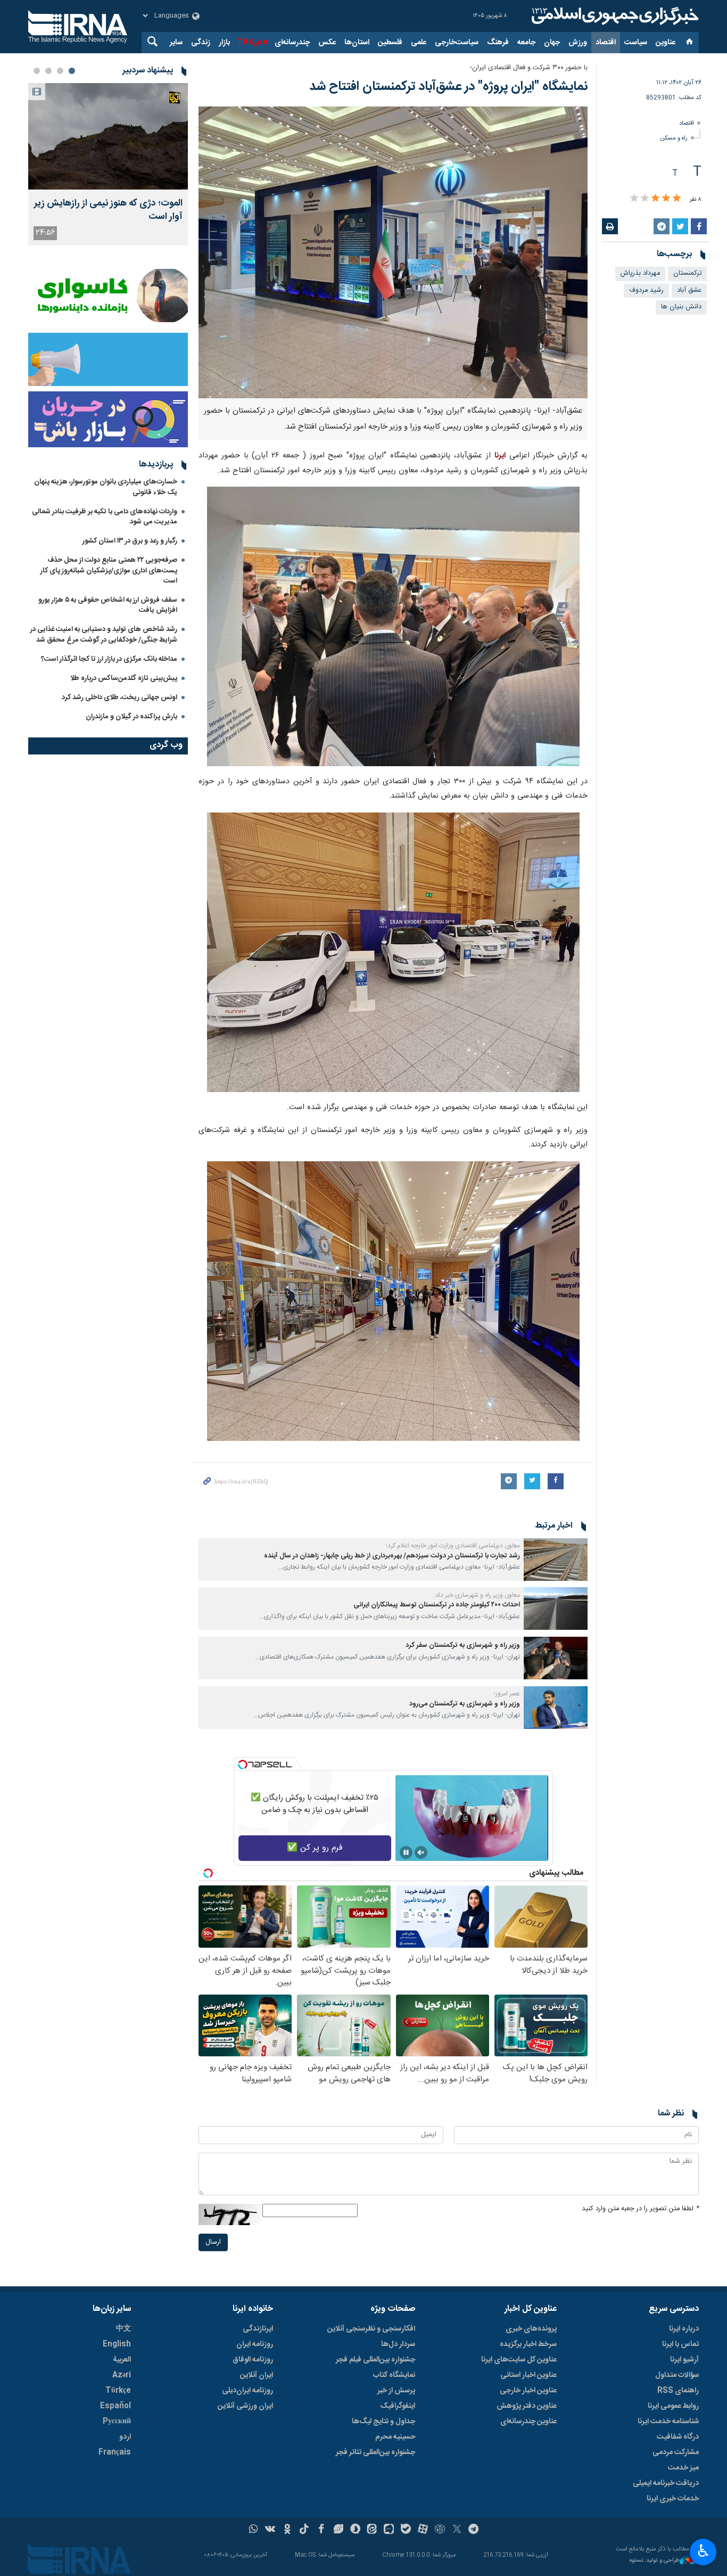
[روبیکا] (440, 2530)
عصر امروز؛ (507, 1694)
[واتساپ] (254, 2530)
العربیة (122, 2360)
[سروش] (355, 2530)
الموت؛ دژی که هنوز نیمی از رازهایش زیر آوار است (108, 210)
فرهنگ (498, 43)
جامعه (526, 43)
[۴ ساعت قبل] (108, 136)
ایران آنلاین (257, 2375)
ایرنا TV (249, 43)
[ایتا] (372, 2530)
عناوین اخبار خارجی (528, 2391)
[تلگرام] (474, 2530)
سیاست (636, 43)
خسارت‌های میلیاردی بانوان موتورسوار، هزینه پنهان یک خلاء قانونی (106, 487)
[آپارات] (423, 2530)
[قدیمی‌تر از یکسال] (556, 1560)
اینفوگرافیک (398, 2406)
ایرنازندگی (258, 2329)
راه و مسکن (674, 138)
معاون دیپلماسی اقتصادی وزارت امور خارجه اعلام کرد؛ (453, 1546)
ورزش (578, 43)
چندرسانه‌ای (292, 43)
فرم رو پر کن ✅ (315, 1848)
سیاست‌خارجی (457, 43)
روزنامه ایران (255, 2344)
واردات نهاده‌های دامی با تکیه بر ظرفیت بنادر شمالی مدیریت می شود (105, 517)
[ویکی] (270, 2530)
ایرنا (614, 16)
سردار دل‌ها (398, 2344)
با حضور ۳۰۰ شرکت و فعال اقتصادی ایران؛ (529, 68)
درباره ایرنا (684, 2329)
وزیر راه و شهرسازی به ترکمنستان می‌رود (465, 1704)
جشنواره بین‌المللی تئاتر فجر (375, 2452)
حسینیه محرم (395, 2437)
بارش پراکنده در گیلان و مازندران (131, 717)
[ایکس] (457, 2530)
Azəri (122, 2375)
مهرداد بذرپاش (640, 273)
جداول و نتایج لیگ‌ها (383, 2422)
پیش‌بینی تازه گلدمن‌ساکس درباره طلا (124, 678)
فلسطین (390, 43)
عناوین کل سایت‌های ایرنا (519, 2360)
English (117, 2344)
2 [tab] (60, 71)
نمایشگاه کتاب (394, 2375)
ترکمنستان (687, 273)
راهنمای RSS (678, 2391)
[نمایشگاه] (393, 252)
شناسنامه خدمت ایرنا (668, 2422)
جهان (552, 43)
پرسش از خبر (396, 2391)
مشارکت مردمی (676, 2452)
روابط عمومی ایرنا (673, 2406)
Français (115, 2452)
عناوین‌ (666, 43)
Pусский (117, 2422)
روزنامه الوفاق (253, 2360)
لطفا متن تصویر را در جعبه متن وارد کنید (640, 2209)
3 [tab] (48, 71)
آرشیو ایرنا (684, 2360)
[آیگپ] (389, 2530)
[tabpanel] (108, 164)
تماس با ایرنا (680, 2344)
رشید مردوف (646, 290)
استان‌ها (357, 43)
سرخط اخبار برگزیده (528, 2344)
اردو (125, 2437)
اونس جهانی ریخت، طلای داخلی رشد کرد (119, 698)
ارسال (213, 2242)
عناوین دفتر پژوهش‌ (527, 2406)
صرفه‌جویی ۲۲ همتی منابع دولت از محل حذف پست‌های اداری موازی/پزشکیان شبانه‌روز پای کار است (109, 570)
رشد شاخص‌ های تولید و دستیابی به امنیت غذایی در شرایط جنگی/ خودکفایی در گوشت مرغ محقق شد (104, 634)
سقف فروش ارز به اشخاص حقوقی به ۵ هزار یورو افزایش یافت (108, 605)
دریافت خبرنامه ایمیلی (666, 2483)
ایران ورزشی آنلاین (245, 2406)
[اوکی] (287, 2530)
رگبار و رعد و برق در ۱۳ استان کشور (130, 541)
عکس (327, 43)
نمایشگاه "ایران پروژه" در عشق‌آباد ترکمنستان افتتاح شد (448, 87)
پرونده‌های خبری (531, 2329)
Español (115, 2406)
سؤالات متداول (677, 2375)
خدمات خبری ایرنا (673, 2499)
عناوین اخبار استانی (528, 2375)
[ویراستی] (338, 2530)
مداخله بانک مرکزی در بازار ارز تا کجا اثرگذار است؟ (109, 659)
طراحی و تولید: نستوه (655, 2561)
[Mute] (421, 1852)
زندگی (201, 43)
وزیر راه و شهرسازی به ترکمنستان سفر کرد (463, 1646)
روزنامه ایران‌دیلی (247, 2391)
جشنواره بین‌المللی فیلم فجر (375, 2360)
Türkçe (118, 2391)
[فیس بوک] (321, 2530)
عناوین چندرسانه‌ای (528, 2422)
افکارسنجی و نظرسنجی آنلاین (371, 2329)
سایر (176, 43)
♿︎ (703, 2551)
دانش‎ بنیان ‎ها (681, 307)
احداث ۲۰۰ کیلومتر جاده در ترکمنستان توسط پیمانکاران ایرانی (437, 1605)
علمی (419, 43)
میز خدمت (683, 2468)
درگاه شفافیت (678, 2437)
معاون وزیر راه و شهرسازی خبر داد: (477, 1595)
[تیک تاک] (304, 2530)
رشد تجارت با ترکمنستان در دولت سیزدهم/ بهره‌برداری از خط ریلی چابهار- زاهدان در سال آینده (392, 1556)
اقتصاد (606, 43)
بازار (224, 43)
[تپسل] (243, 1765)
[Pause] (406, 1852)
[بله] (406, 2530)
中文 (123, 2329)
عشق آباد (689, 290)
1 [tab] (72, 71)
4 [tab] (37, 71)
